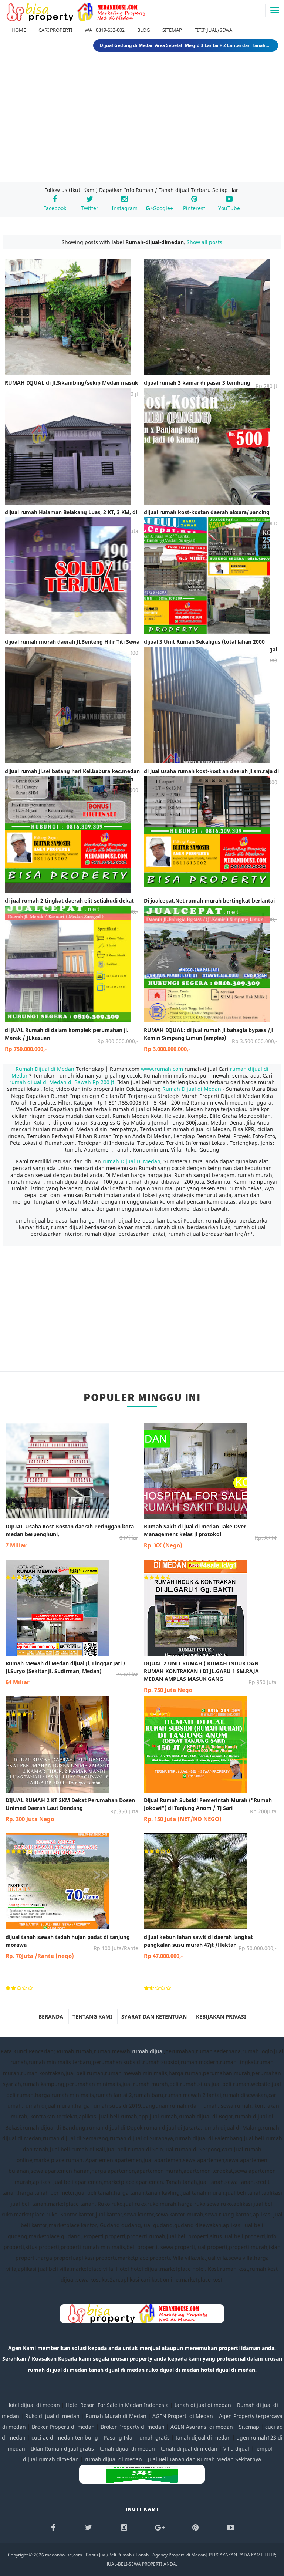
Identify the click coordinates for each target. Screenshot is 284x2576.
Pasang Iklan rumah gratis (137, 2437)
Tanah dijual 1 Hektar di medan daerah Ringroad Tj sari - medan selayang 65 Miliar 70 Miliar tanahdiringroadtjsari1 (186, 45)
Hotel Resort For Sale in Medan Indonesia (117, 2405)
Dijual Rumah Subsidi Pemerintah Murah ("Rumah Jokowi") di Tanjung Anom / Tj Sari (210, 1810)
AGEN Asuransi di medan (202, 2427)
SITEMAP (172, 30)
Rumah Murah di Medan (116, 2416)
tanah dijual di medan (204, 2437)
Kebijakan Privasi (221, 2017)
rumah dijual (148, 2051)
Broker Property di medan (133, 2427)
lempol (264, 2449)
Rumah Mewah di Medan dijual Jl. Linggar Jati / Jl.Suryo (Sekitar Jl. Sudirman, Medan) (72, 1673)
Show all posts (204, 242)
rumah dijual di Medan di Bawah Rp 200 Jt (62, 1082)
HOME (19, 30)
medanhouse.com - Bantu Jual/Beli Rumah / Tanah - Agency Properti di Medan (125, 2555)
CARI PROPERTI (55, 30)
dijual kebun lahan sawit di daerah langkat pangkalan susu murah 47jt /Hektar (210, 1946)
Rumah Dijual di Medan (46, 1069)
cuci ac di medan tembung (65, 2437)
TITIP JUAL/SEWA (213, 30)
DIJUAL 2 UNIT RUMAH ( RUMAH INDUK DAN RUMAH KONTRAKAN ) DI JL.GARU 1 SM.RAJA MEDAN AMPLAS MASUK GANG (210, 1677)
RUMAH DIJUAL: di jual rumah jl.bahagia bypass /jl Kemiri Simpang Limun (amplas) (211, 1039)
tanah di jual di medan (203, 2405)
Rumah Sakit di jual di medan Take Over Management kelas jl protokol (210, 1536)
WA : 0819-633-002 (105, 30)
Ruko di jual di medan (52, 2416)
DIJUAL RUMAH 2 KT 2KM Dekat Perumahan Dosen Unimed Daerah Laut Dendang (72, 1810)
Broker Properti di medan (63, 2427)
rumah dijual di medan (113, 2459)
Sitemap (249, 2427)
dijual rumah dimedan (51, 2459)
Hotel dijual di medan (33, 2405)
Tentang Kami (92, 2017)
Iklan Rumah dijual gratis (62, 2449)
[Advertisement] (142, 118)
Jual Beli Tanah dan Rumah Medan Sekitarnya (204, 2459)
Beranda (51, 2017)
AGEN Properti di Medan (183, 2416)
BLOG (143, 30)
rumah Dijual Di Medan (131, 1161)
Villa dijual (236, 2449)
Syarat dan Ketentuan (154, 2017)
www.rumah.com (162, 1069)
